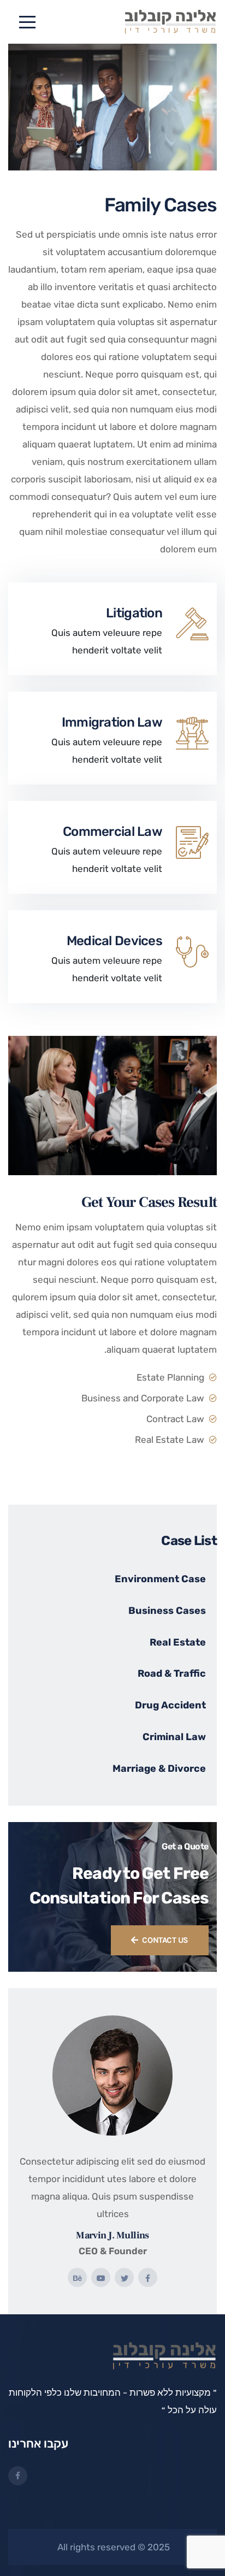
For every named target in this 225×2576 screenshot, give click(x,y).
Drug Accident (170, 1705)
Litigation (134, 613)
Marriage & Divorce (159, 1769)
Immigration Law (112, 722)
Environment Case (160, 1579)
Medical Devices (114, 941)
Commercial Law (112, 832)
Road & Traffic (172, 1673)
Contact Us (165, 1940)
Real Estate (178, 1642)
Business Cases (167, 1611)
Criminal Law (174, 1737)
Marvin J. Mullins (112, 2235)
